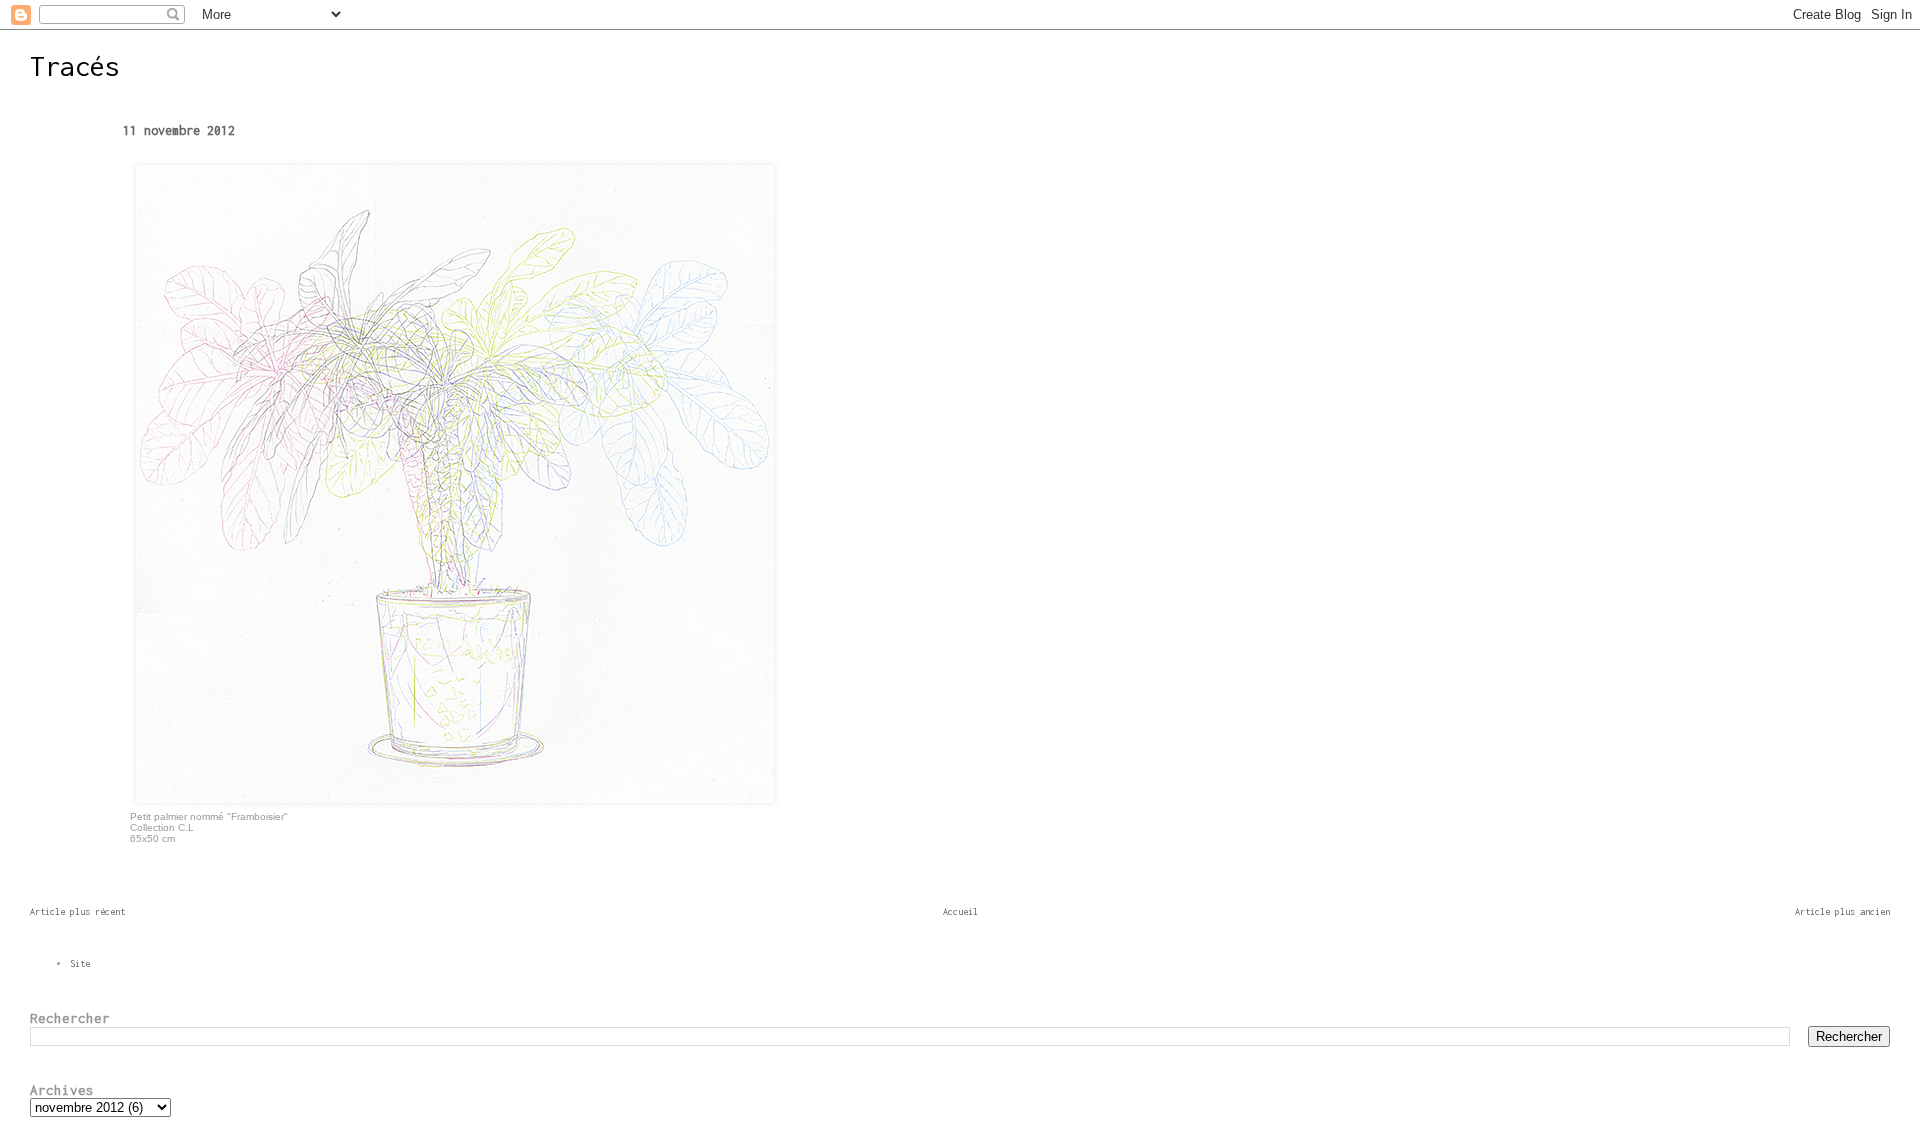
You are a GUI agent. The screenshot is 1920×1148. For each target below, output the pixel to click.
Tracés (75, 66)
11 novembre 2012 (179, 130)
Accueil (960, 911)
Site (80, 963)
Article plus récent (77, 911)
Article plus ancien (1842, 911)
